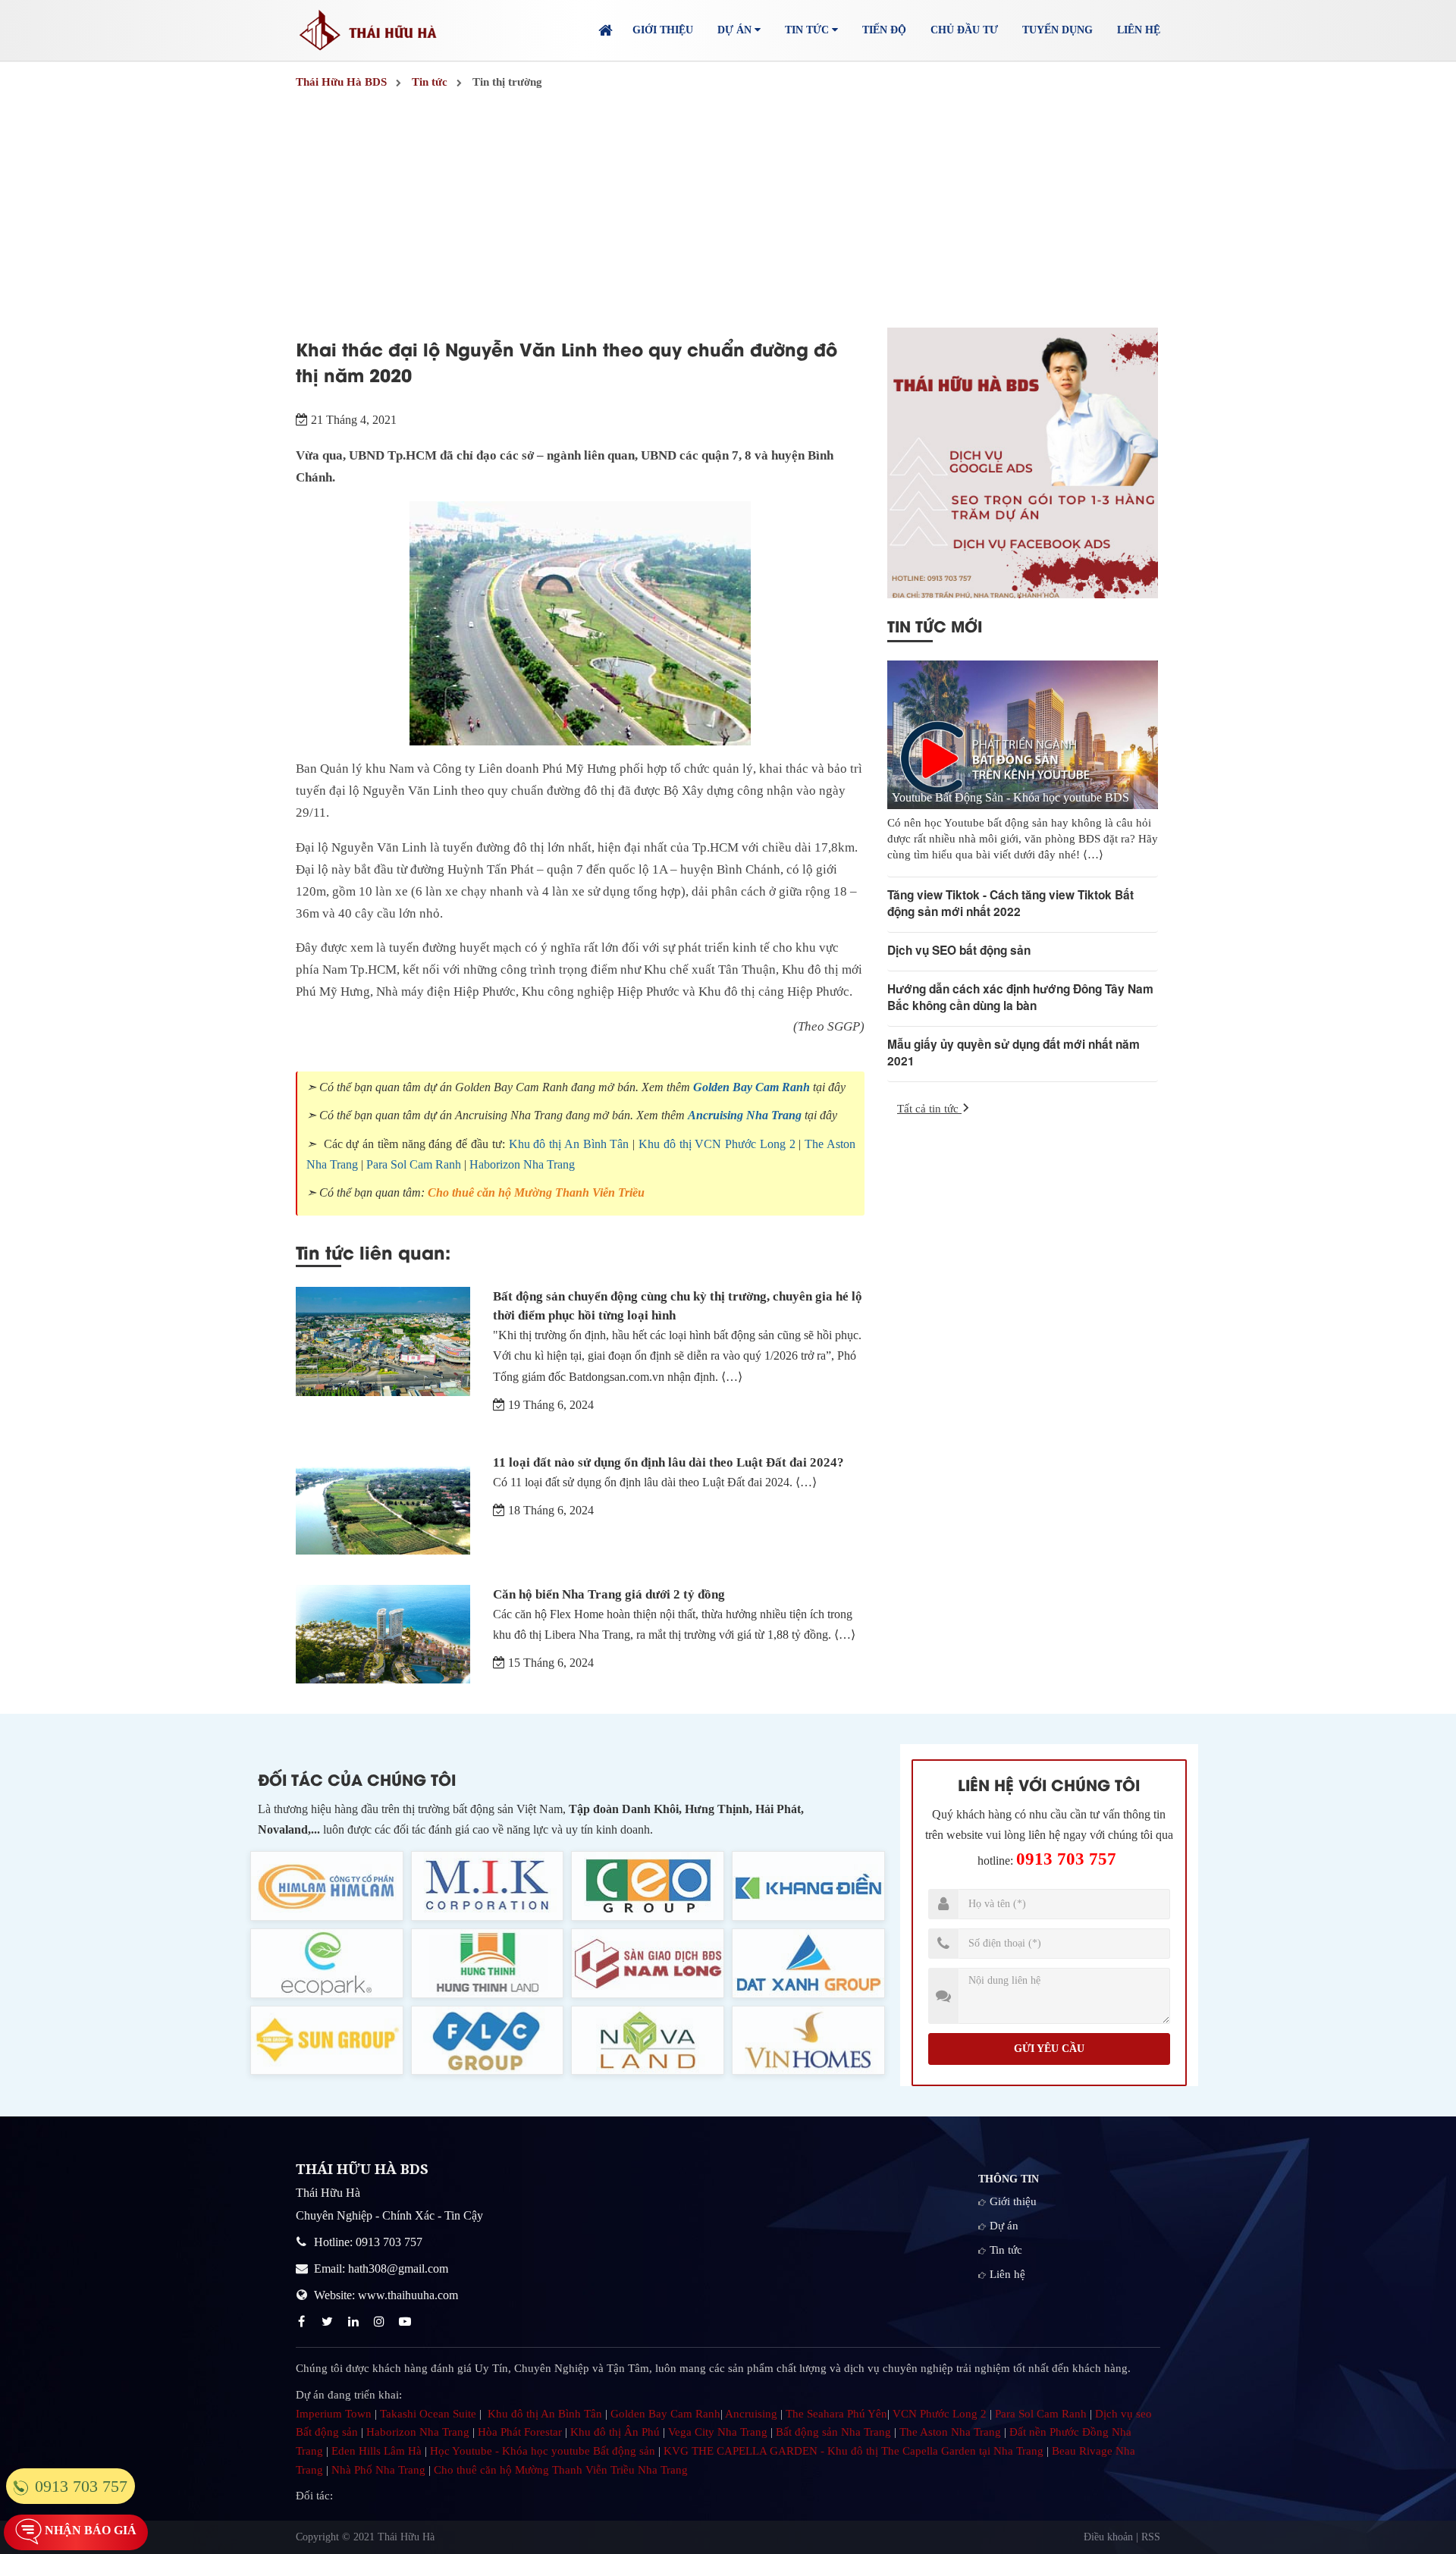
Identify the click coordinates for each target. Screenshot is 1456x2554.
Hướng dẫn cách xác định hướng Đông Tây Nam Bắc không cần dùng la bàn (1020, 997)
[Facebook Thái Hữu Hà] (303, 2322)
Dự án (1004, 2226)
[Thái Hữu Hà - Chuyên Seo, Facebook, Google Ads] (1023, 463)
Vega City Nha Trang (718, 2432)
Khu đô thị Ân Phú (615, 2432)
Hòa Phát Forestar (520, 2432)
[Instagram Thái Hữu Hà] (381, 2322)
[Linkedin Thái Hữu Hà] (355, 2322)
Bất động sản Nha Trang (833, 2432)
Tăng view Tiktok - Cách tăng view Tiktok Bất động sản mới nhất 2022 (1010, 903)
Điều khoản (1108, 2537)
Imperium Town (334, 2414)
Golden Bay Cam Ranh (752, 1087)
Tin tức (1006, 2250)
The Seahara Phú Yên (836, 2414)
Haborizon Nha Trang (522, 1164)
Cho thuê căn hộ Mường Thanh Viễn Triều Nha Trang (561, 2470)
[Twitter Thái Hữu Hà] (329, 2322)
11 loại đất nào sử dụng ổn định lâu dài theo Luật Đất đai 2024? (668, 1462)
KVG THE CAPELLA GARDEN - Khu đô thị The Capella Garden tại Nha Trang (854, 2451)
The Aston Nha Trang (950, 2432)
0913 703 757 (1066, 1859)
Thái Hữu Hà (406, 2537)
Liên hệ (1139, 30)
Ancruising (751, 2414)
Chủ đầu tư (964, 30)
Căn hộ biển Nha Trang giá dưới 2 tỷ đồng (609, 1594)
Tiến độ (884, 30)
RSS (1151, 2537)
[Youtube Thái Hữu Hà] (406, 2322)
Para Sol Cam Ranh (414, 1164)
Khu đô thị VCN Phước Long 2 (717, 1144)
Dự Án (736, 30)
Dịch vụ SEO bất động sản (959, 950)
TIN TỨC (808, 30)
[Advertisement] (728, 210)
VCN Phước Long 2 (940, 2414)
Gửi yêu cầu (1049, 2049)
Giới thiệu (663, 30)
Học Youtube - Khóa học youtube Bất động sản (543, 2451)
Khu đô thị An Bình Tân (569, 1144)
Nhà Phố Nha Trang (378, 2470)
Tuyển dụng (1057, 30)
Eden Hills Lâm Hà (377, 2451)
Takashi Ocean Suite (428, 2414)
